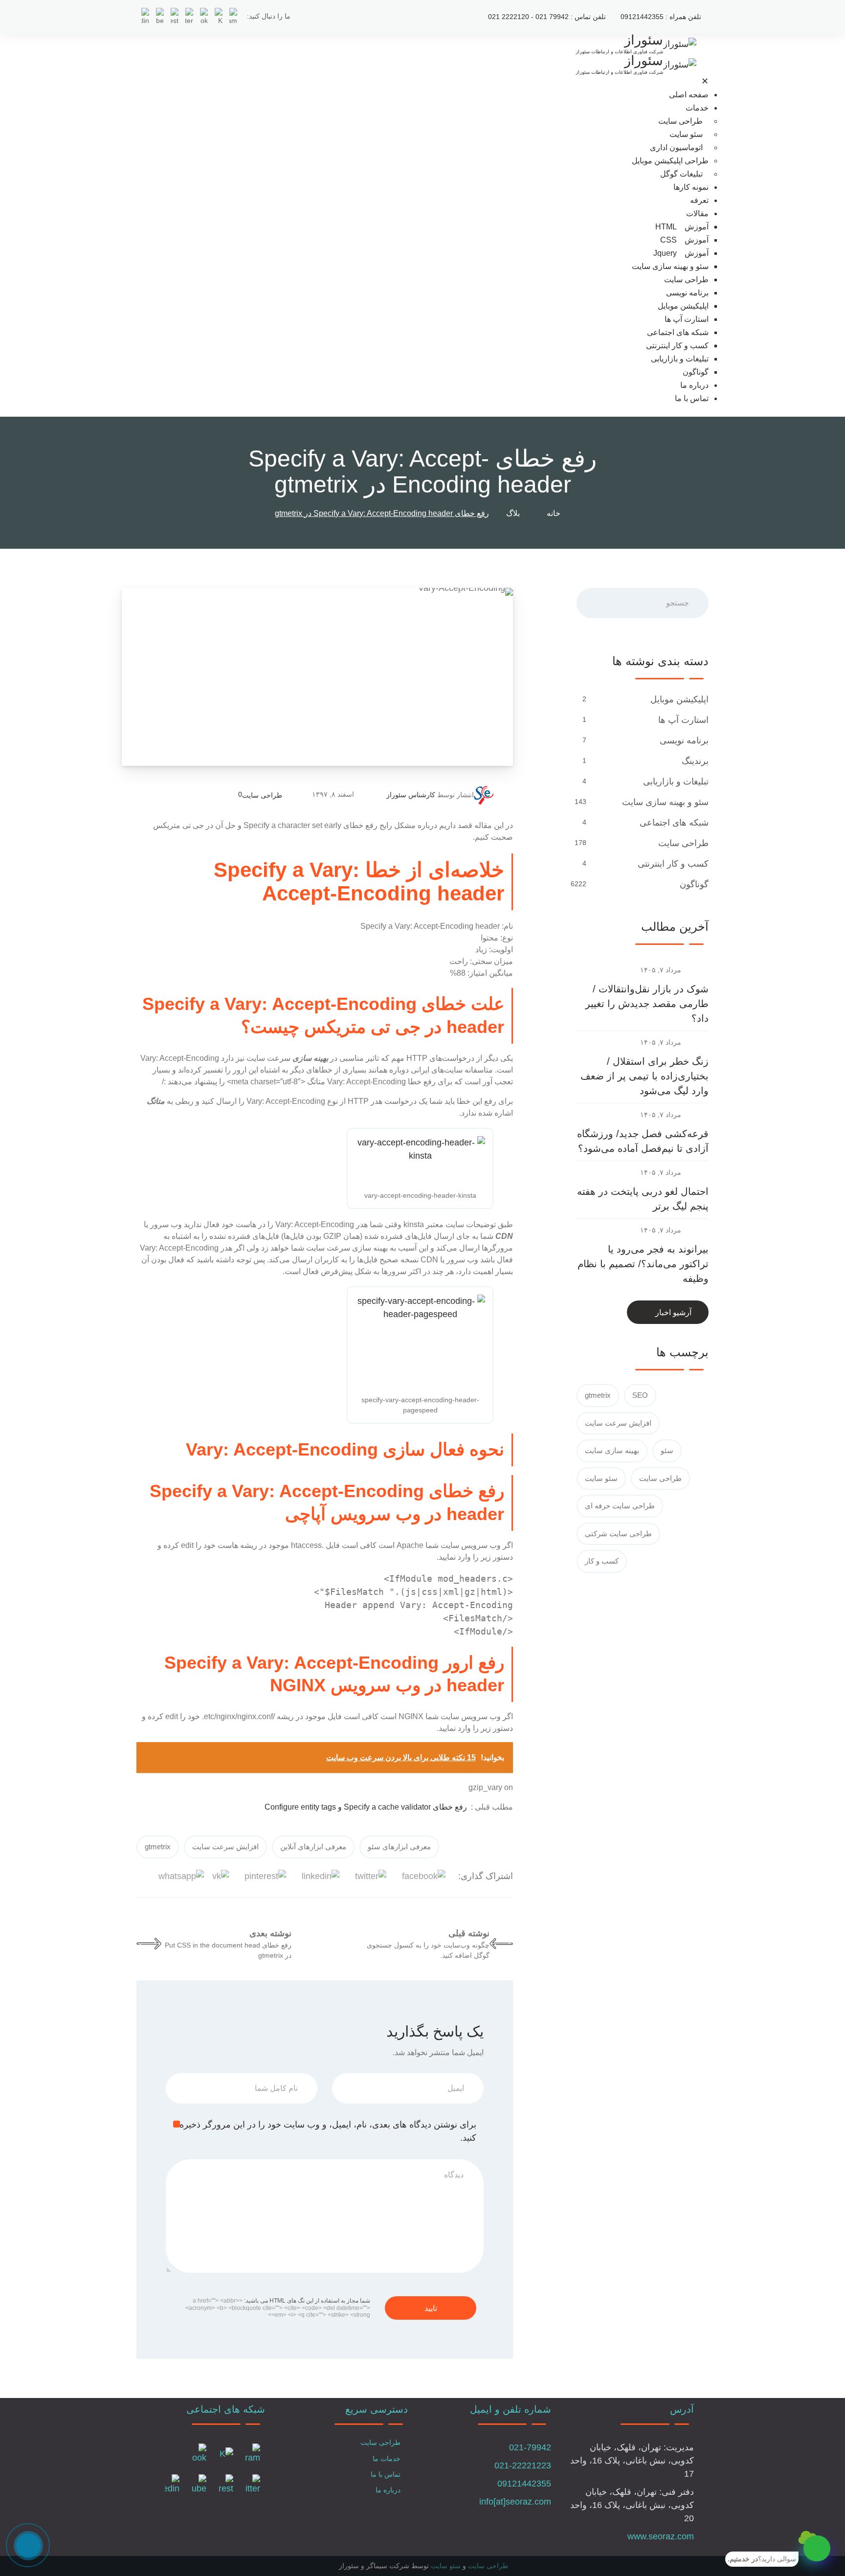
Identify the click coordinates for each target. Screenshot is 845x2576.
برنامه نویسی (687, 293)
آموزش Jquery (681, 253)
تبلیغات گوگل (681, 174)
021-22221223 (523, 2465)
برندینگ (694, 761)
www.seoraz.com (661, 2536)
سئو (667, 1450)
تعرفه (699, 200)
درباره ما (694, 385)
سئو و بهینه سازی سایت (670, 266)
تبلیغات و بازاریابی (680, 359)
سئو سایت (686, 134)
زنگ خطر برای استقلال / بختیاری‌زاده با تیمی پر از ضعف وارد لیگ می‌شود (645, 1076)
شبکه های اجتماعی (678, 332)
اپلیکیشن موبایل (683, 306)
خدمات (697, 108)
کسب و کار (602, 1561)
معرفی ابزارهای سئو (399, 1847)
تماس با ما (692, 398)
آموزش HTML (682, 227)
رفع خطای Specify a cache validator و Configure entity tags (366, 1807)
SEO (640, 1395)
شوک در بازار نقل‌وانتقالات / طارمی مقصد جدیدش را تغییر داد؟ (647, 1004)
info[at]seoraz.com (515, 2502)
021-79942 (530, 2447)
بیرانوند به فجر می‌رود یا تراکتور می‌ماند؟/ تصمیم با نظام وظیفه (643, 1264)
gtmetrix (158, 1847)
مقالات (697, 213)
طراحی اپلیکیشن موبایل (670, 161)
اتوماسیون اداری (676, 147)
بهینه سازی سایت (612, 1450)
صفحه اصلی (689, 95)
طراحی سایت (680, 121)
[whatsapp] (817, 2548)
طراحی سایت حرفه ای (620, 1506)
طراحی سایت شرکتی (618, 1534)
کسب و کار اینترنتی (677, 346)
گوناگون (696, 372)
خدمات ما (387, 2459)
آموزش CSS (684, 240)
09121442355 (524, 2484)
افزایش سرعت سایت (225, 1847)
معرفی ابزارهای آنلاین (313, 1847)
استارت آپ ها (687, 319)
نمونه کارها (691, 187)
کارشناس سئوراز (411, 795)
